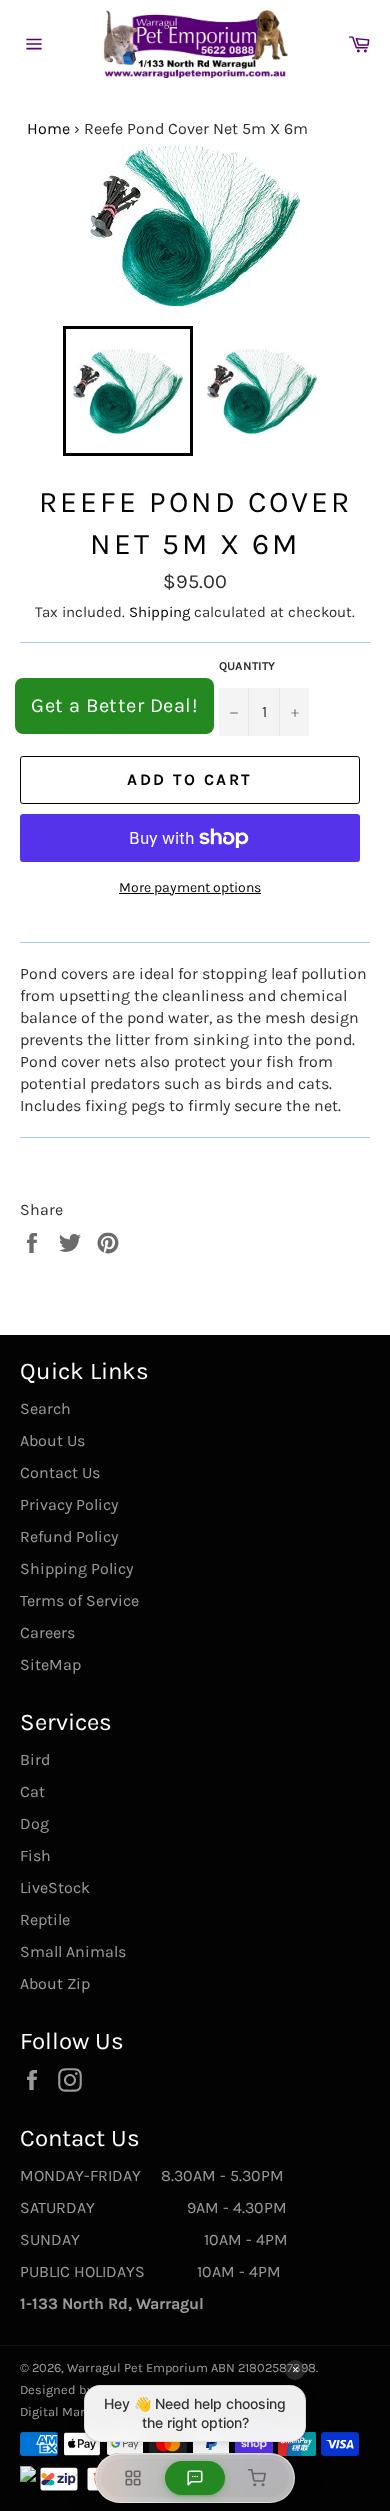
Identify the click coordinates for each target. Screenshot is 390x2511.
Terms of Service (79, 1600)
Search (45, 1408)
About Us (52, 1440)
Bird (35, 1759)
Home (48, 128)
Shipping (159, 612)
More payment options (190, 887)
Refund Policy (69, 1536)
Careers (47, 1632)
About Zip (55, 1983)
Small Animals (73, 1951)
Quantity (247, 666)
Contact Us (60, 1472)
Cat (32, 1791)
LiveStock (55, 1887)
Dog (34, 1823)
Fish (35, 1855)
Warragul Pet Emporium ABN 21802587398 (191, 2367)
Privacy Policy (69, 1504)
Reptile (45, 1919)
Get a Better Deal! (114, 705)
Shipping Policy (76, 1568)
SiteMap (50, 1664)
